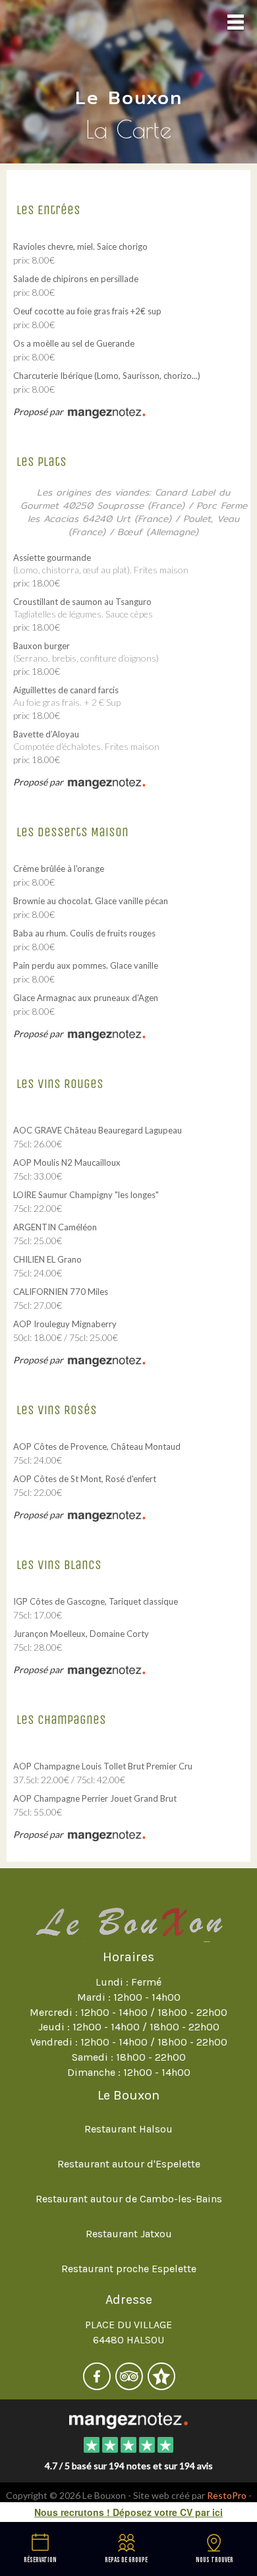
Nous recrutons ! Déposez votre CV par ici (128, 2512)
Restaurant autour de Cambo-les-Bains (129, 2199)
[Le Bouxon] (128, 2420)
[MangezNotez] (161, 2385)
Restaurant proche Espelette (129, 2269)
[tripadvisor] (130, 2385)
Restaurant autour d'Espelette (129, 2164)
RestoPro (227, 2495)
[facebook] (98, 2385)
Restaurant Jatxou (129, 2234)
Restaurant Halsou (128, 2129)
